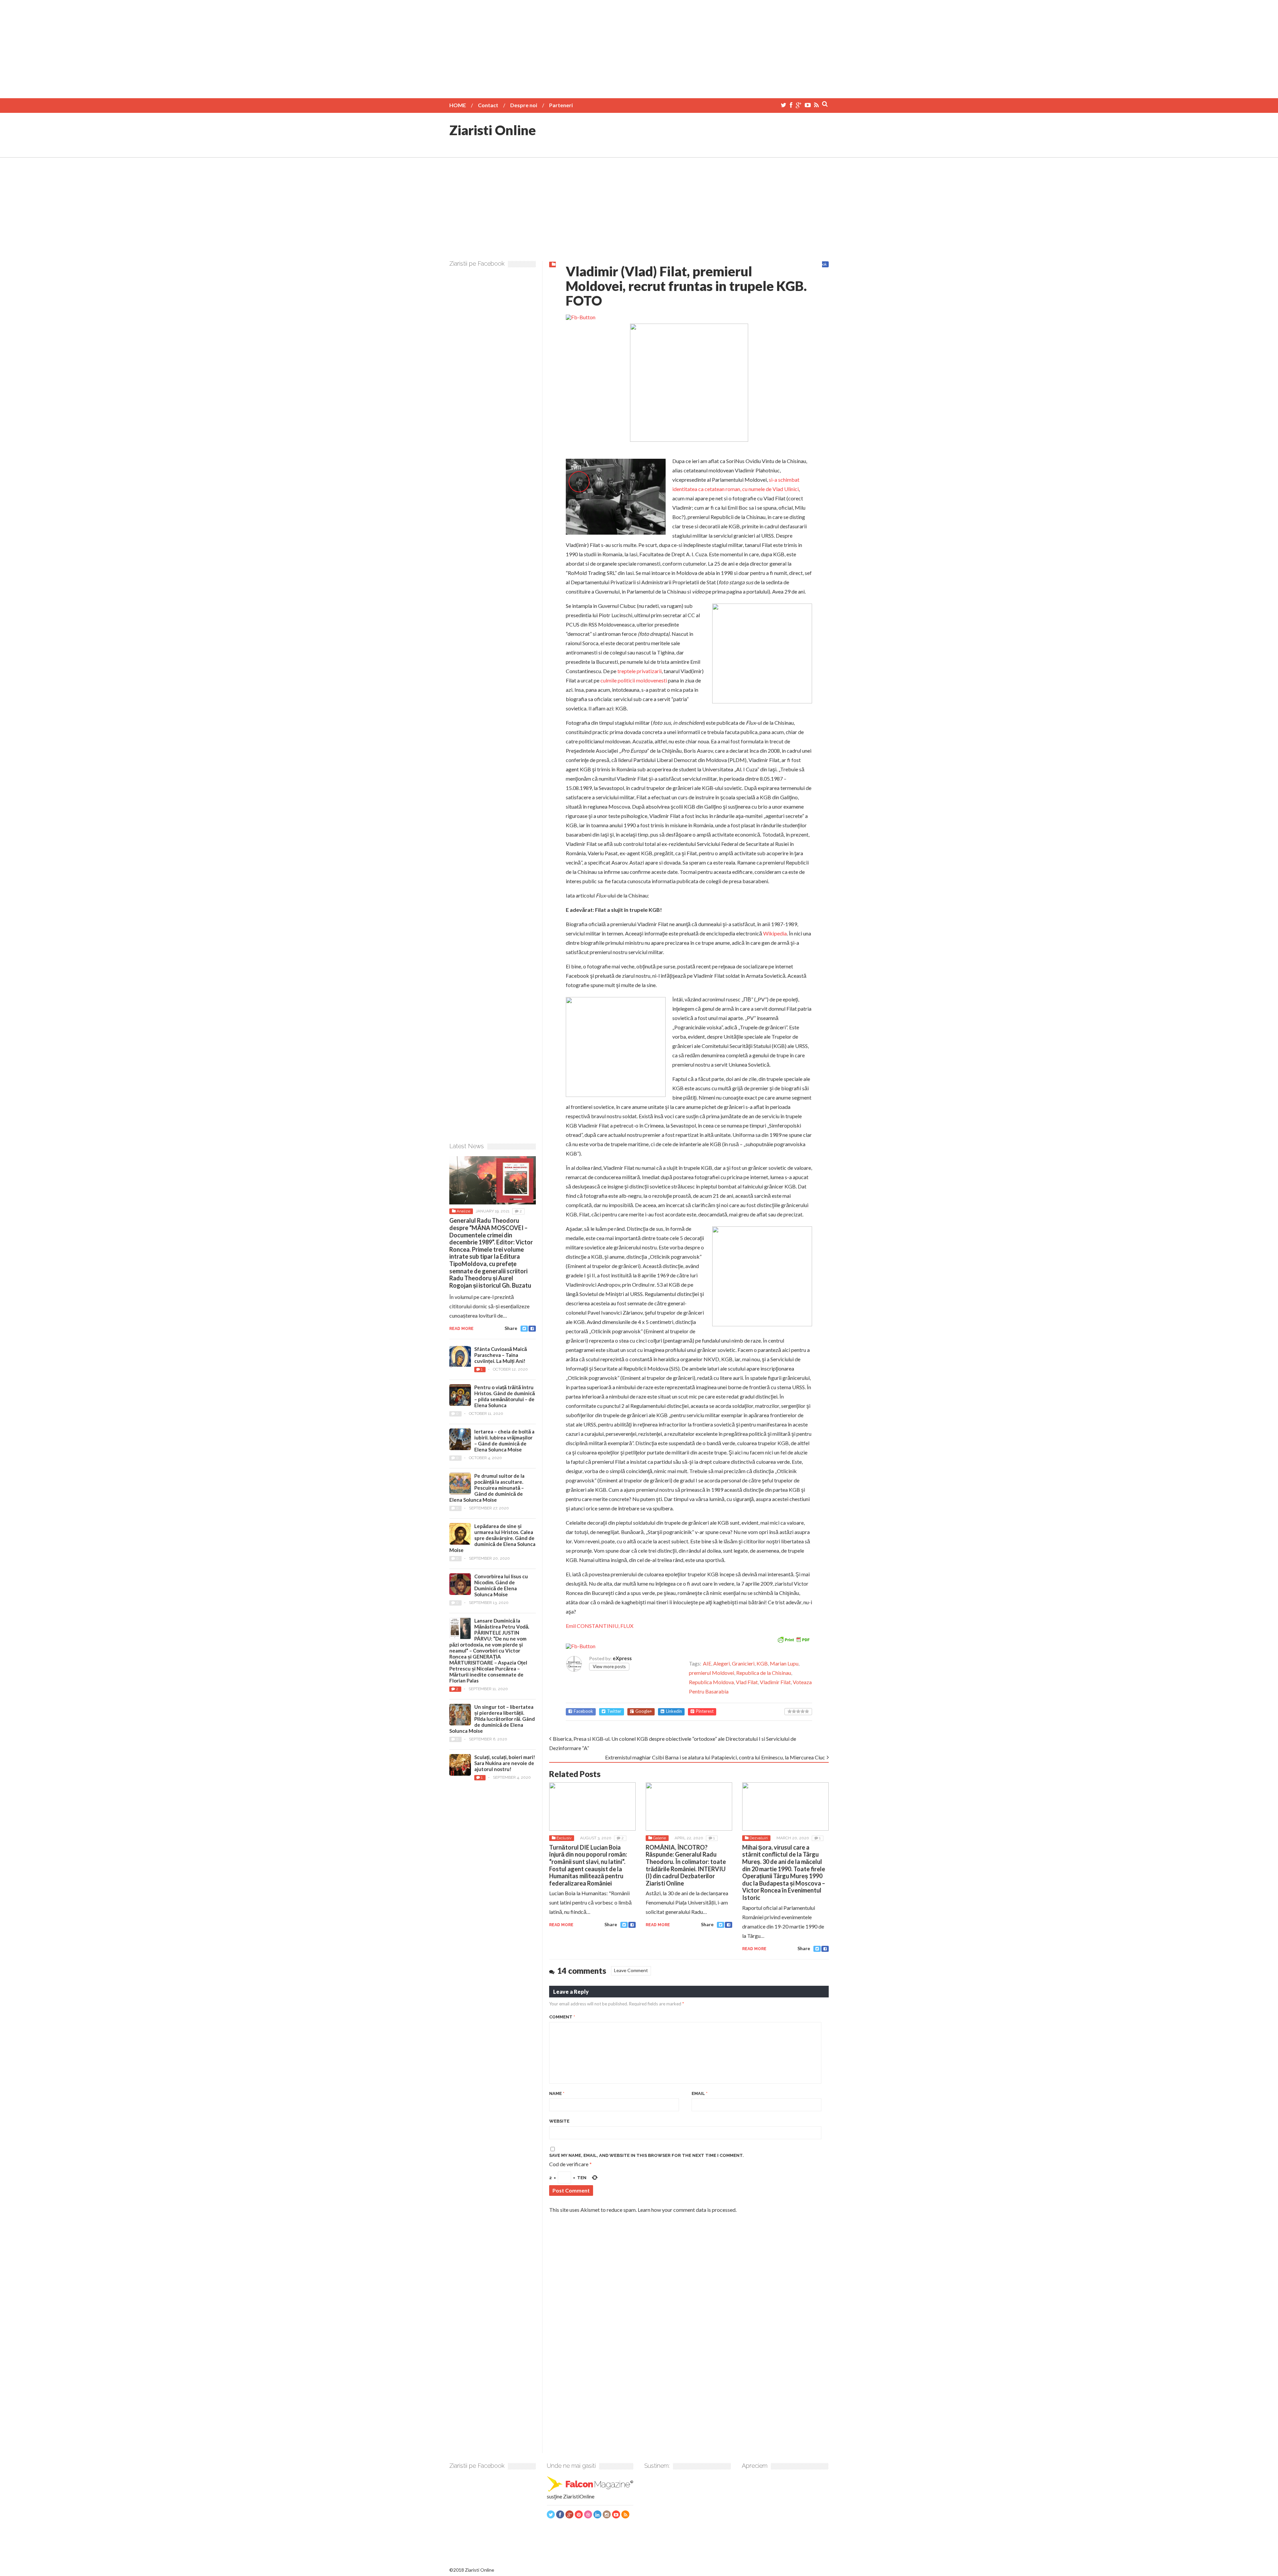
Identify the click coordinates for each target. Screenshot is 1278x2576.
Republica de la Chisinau (764, 1673)
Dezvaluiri (759, 1838)
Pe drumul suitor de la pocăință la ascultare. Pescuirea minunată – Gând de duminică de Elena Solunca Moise (487, 1488)
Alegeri (722, 1663)
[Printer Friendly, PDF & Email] (793, 1639)
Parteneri (561, 105)
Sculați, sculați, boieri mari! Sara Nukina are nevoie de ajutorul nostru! (505, 1763)
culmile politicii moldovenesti (634, 680)
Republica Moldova (711, 1682)
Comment (562, 2017)
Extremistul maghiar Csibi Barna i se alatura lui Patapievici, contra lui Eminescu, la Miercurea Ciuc (715, 1757)
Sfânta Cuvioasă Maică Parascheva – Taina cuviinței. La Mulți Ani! (501, 1355)
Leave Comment (631, 1970)
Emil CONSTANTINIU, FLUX (600, 1626)
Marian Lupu (784, 1663)
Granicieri (743, 1663)
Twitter (614, 1711)
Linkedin (674, 1711)
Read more (561, 1925)
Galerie (659, 1838)
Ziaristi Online (493, 130)
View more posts (609, 1667)
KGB (762, 1663)
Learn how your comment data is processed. (687, 2210)
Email (700, 2093)
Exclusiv (564, 1838)
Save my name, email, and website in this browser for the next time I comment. (646, 2155)
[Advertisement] (639, 47)
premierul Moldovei (712, 1673)
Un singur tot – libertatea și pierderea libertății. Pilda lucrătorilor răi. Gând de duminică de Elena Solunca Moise (492, 1719)
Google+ (644, 1711)
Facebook (583, 1711)
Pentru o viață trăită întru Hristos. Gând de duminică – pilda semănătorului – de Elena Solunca (505, 1396)
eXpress (622, 1658)
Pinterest (705, 1711)
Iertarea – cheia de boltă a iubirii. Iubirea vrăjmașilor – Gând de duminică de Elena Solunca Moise (504, 1440)
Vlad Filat (747, 1682)
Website (559, 2121)
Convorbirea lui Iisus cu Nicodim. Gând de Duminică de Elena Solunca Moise (501, 1585)
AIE (707, 1663)
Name (557, 2093)
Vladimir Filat (775, 1682)
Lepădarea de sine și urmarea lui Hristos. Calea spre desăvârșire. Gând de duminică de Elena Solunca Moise (492, 1538)
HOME (458, 105)
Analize (463, 1211)
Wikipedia (775, 933)
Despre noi (524, 105)
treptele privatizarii (639, 671)
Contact (488, 105)
